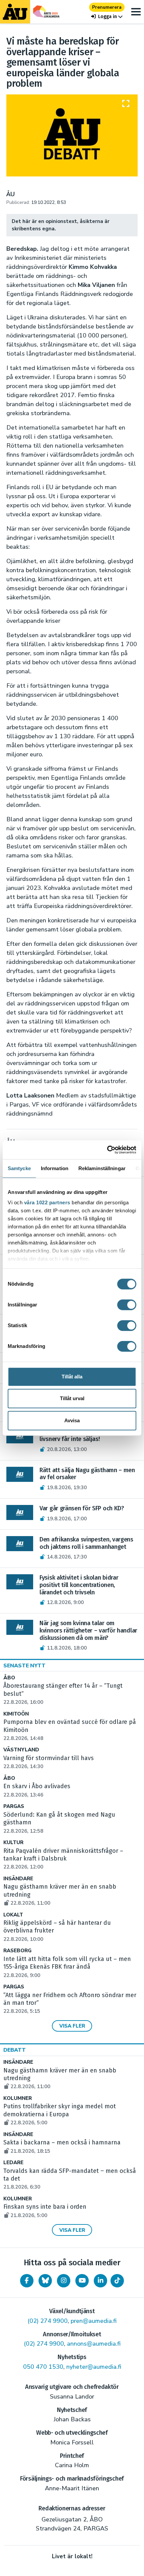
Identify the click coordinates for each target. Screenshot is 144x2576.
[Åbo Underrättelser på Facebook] (27, 2281)
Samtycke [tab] (19, 1168)
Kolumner (18, 2098)
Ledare (13, 2163)
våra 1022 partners (47, 1202)
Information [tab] (55, 1168)
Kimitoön (16, 1714)
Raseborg (17, 1951)
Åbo (9, 1678)
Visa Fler (72, 2026)
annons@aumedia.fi (94, 2344)
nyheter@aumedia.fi (94, 2367)
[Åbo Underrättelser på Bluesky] (45, 2281)
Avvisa (72, 1420)
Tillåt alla (72, 1377)
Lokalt (13, 1915)
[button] (107, 17)
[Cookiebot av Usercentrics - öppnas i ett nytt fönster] (107, 1150)
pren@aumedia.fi (94, 2321)
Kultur (13, 1843)
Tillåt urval (72, 1398)
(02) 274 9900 (48, 2321)
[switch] (127, 1305)
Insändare (18, 1879)
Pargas (14, 1806)
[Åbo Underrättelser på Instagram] (64, 2281)
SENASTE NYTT (24, 1666)
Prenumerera (107, 7)
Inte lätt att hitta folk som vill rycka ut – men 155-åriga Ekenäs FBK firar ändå (67, 1967)
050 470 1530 (43, 2367)
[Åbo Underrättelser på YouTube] (82, 2281)
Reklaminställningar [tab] (102, 1168)
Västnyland (21, 1750)
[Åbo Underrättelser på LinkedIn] (100, 2281)
